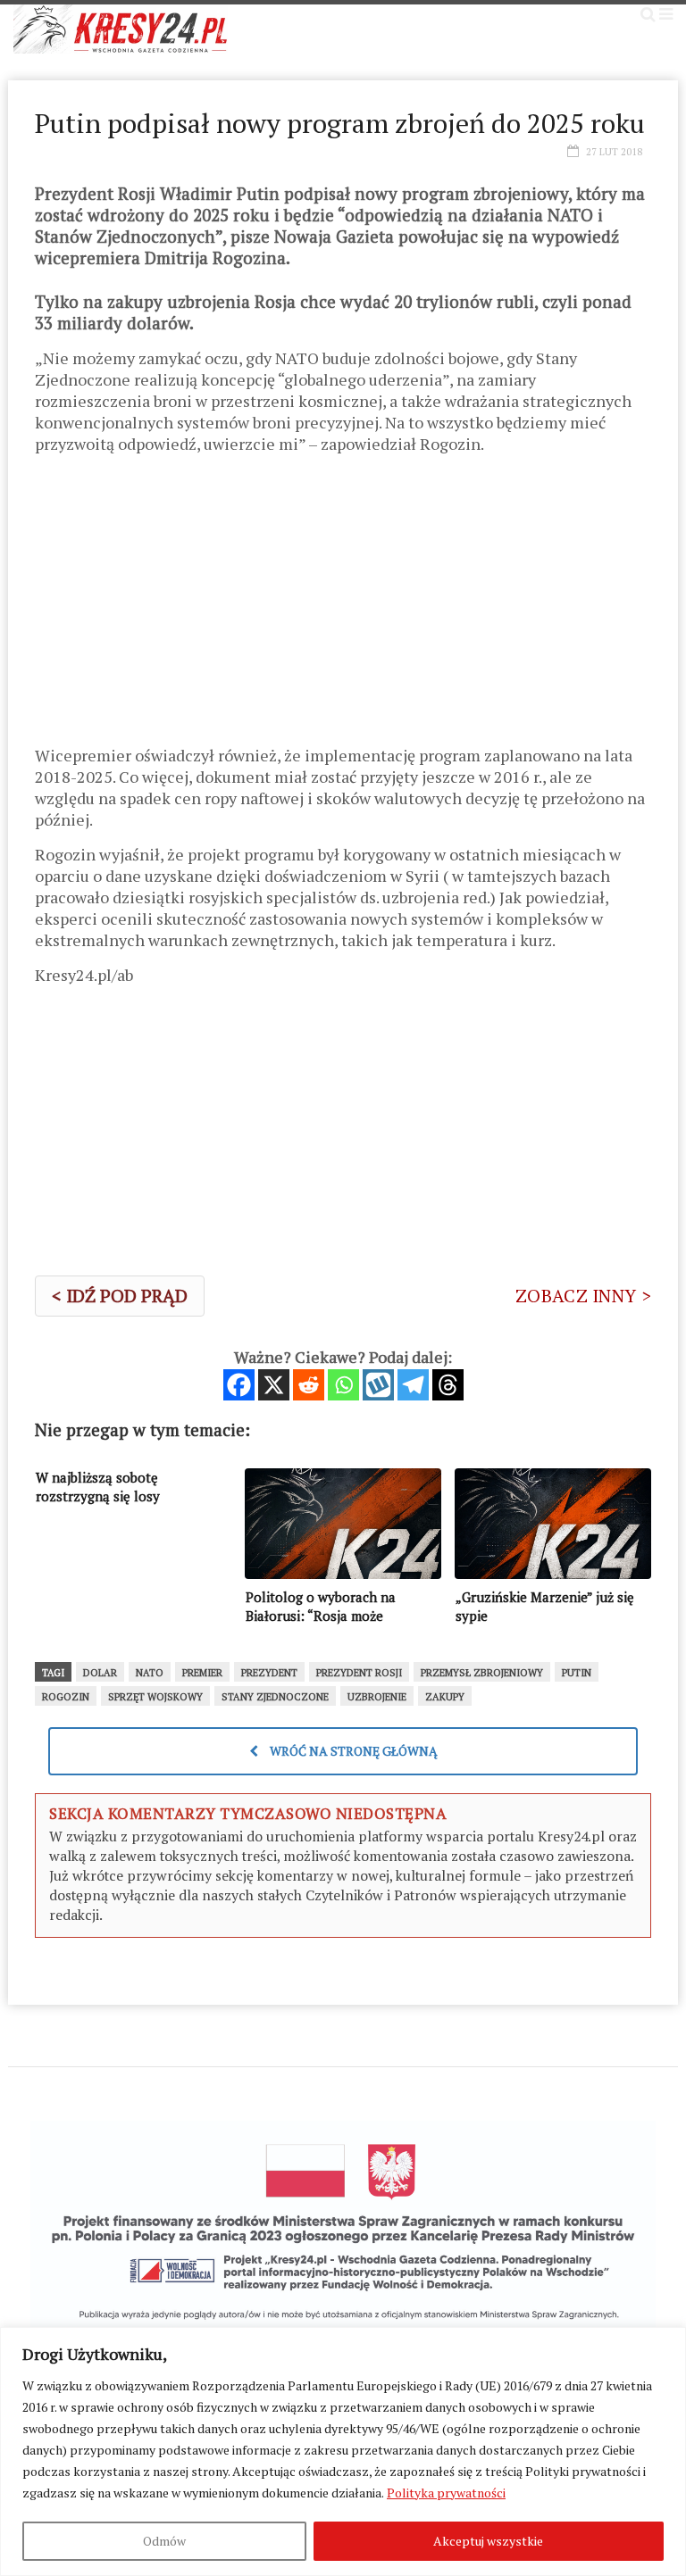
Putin (577, 1673)
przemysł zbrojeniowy (482, 1673)
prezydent (269, 1673)
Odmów (164, 2541)
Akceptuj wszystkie (488, 2541)
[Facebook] (239, 1385)
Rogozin (66, 1697)
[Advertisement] (343, 606)
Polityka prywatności (446, 2493)
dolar (100, 1673)
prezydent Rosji (359, 1673)
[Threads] (448, 1385)
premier (202, 1673)
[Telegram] (413, 1385)
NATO (150, 1673)
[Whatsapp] (343, 1385)
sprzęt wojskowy (155, 1697)
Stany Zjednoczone (275, 1697)
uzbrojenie (377, 1697)
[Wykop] (378, 1385)
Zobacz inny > (583, 1296)
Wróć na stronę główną (352, 1751)
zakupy (445, 1697)
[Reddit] (309, 1385)
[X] (274, 1385)
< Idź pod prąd (120, 1296)
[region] (343, 2451)
